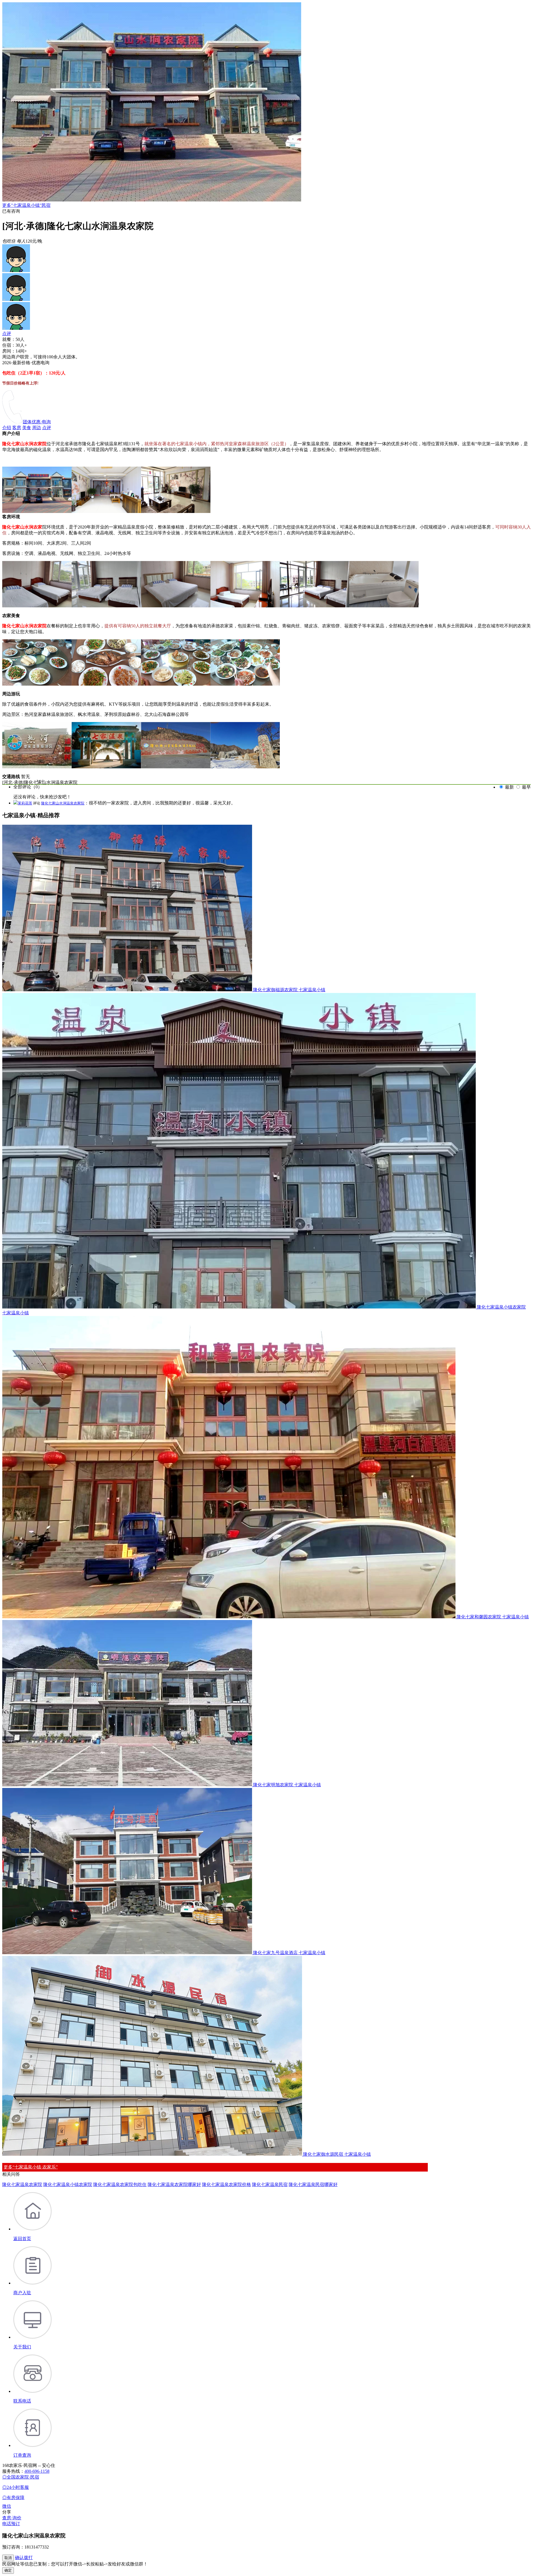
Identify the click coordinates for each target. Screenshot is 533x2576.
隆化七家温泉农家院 (22, 2184)
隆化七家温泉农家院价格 (227, 2184)
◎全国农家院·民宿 (21, 2477)
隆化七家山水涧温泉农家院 (63, 803)
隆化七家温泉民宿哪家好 (313, 2184)
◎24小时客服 (16, 2487)
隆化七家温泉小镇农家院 (68, 2184)
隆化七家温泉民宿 (270, 2184)
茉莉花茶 (25, 803)
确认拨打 (24, 2558)
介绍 (7, 428)
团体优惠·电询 (37, 422)
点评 (7, 334)
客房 (17, 428)
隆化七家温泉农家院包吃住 (120, 2184)
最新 (509, 787)
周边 (37, 428)
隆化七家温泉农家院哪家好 (174, 2184)
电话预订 (11, 2524)
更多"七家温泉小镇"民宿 (26, 205)
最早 (526, 787)
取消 (8, 2558)
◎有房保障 (13, 2498)
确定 (8, 2570)
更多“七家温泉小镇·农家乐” (31, 2167)
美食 (27, 428)
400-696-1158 (37, 2471)
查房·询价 (12, 2518)
